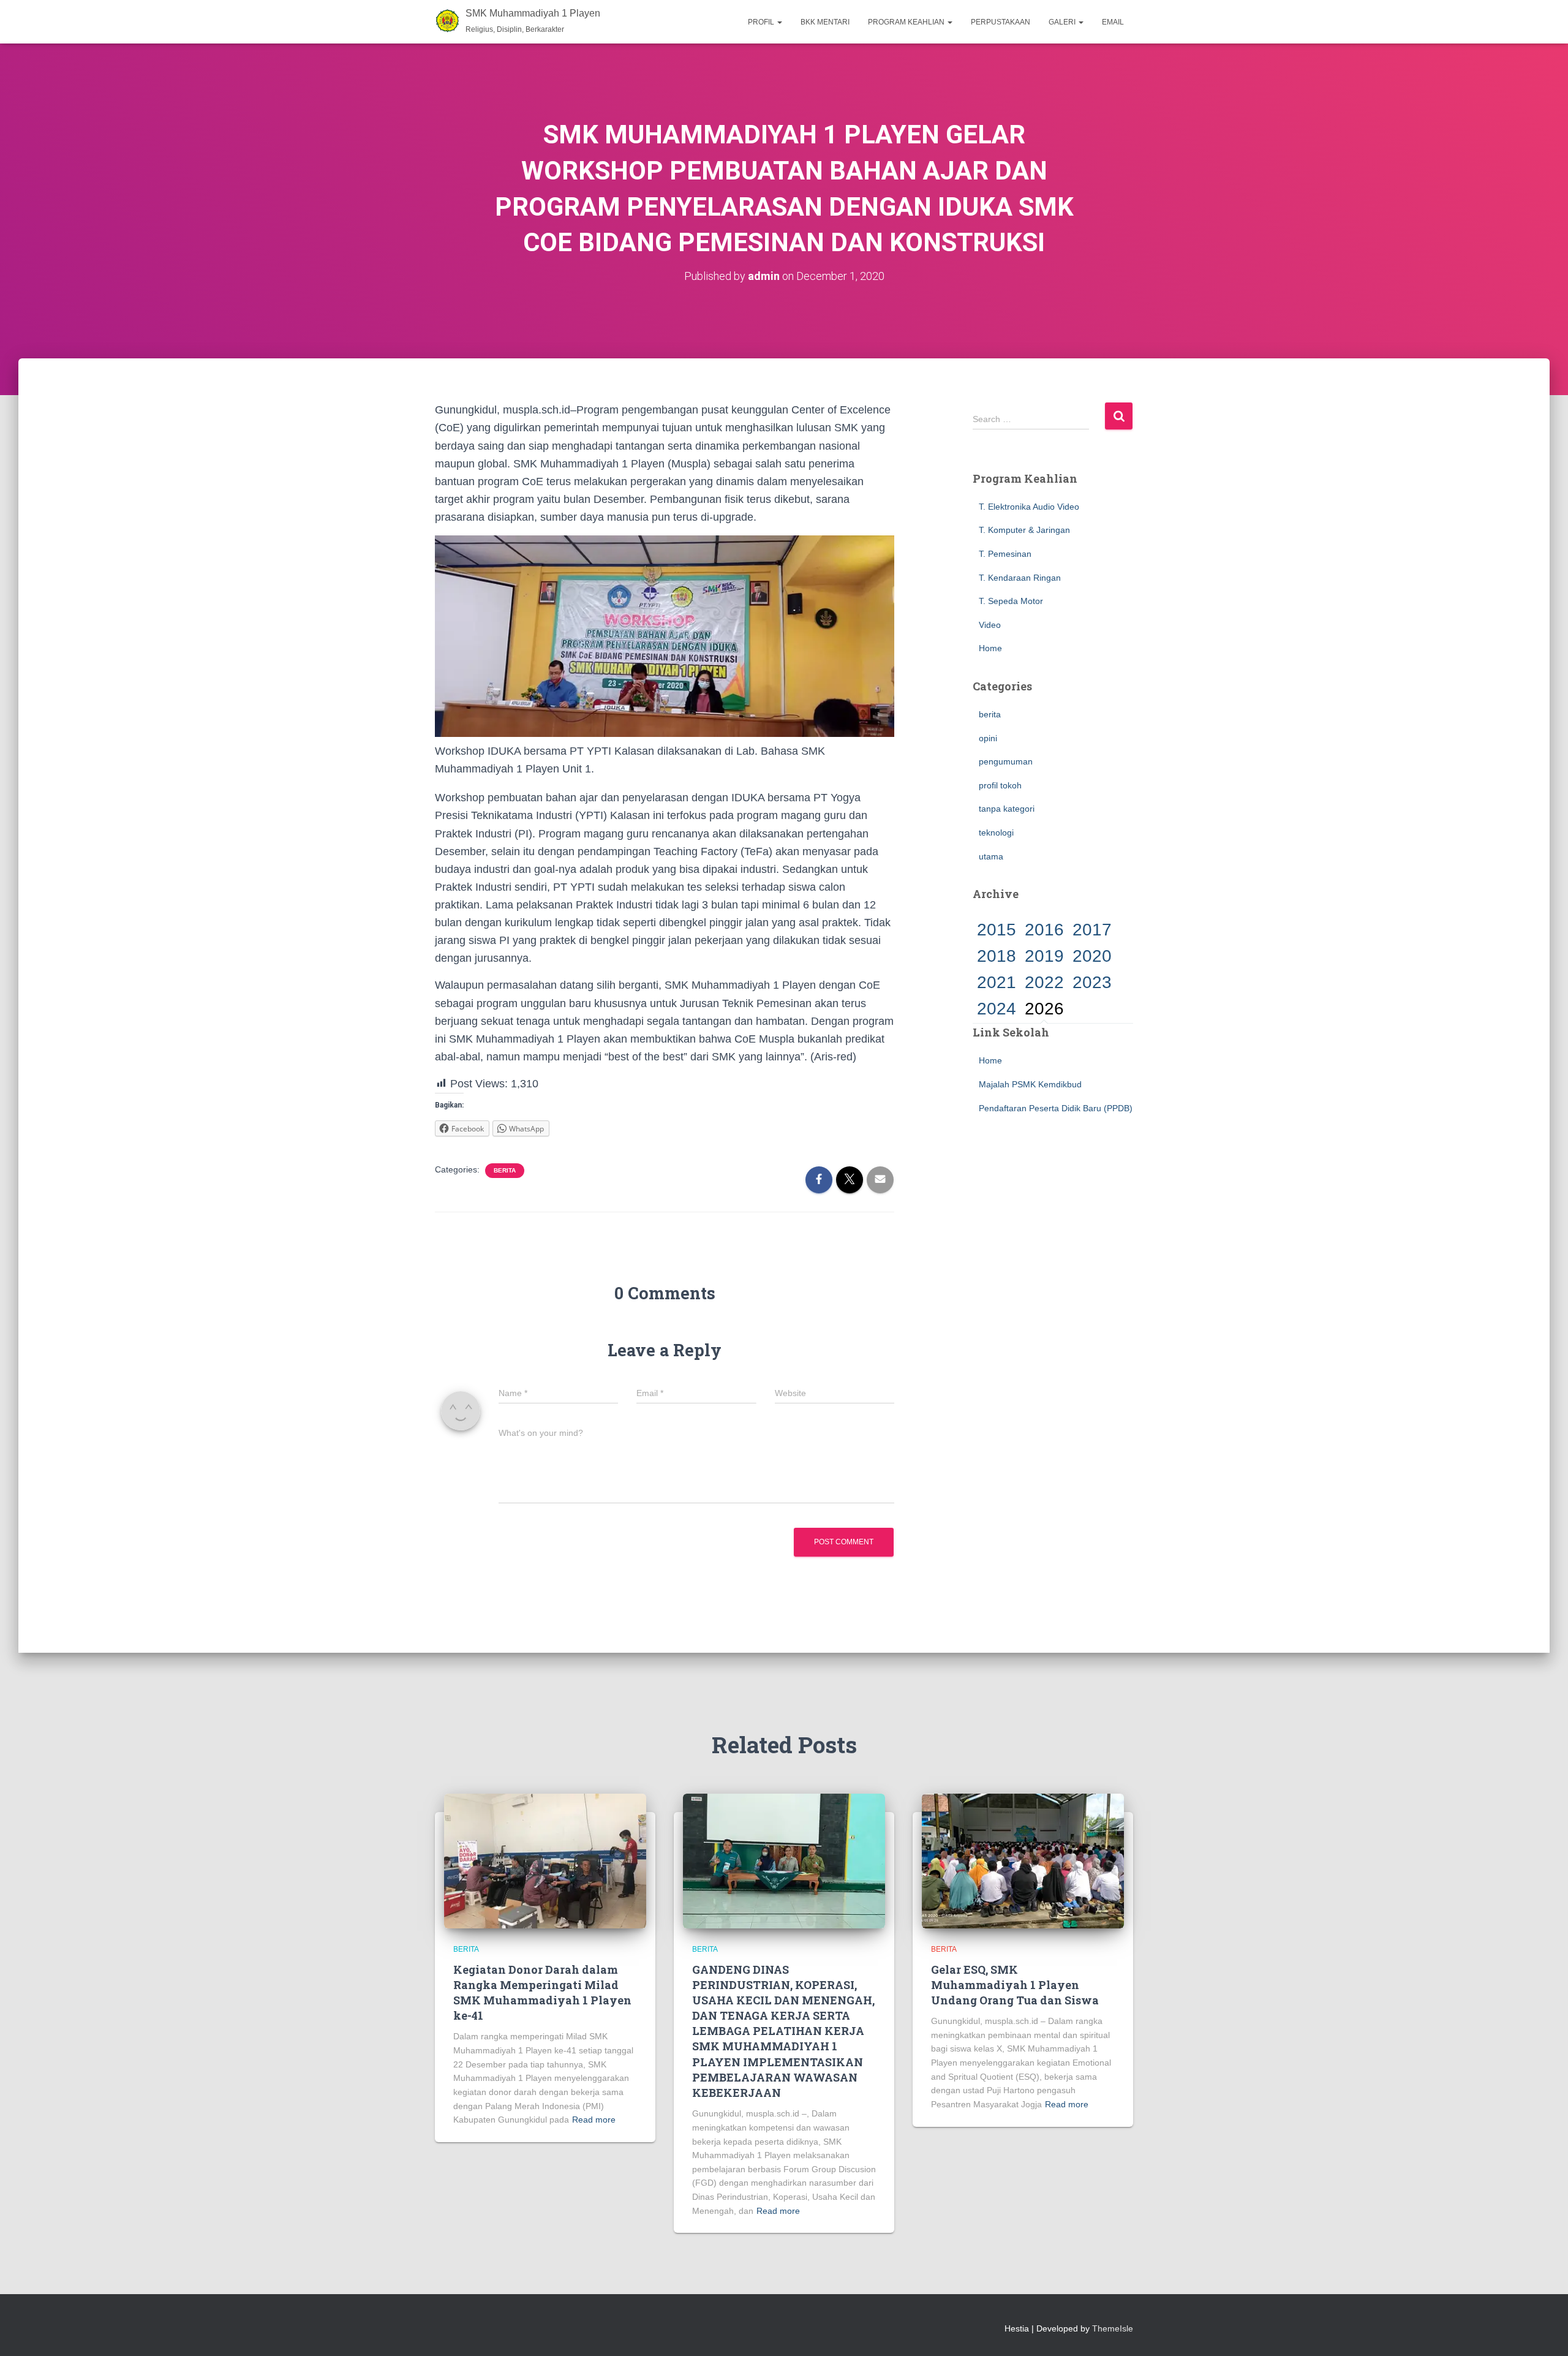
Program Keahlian (907, 22)
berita (505, 1170)
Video (990, 625)
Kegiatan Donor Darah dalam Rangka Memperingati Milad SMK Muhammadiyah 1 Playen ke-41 (542, 1993)
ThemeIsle (1113, 2328)
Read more (594, 2120)
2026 (1044, 1009)
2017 (1092, 930)
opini (988, 738)
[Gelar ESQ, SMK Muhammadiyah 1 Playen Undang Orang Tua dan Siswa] (1023, 1860)
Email (1113, 22)
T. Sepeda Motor (1011, 601)
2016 (1044, 930)
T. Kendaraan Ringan (1020, 578)
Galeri (1063, 22)
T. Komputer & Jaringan (1024, 530)
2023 (1092, 982)
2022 (1044, 982)
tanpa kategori (1007, 809)
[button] (779, 22)
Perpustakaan (1001, 22)
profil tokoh (1000, 785)
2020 (1092, 956)
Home (990, 648)
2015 (997, 930)
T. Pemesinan (1005, 554)
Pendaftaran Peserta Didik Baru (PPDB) (1056, 1108)
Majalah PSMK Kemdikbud (1030, 1084)
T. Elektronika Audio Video (1029, 507)
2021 (997, 982)
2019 (1044, 956)
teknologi (996, 833)
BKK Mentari (825, 22)
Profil (762, 22)
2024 (997, 1009)
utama (991, 856)
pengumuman (1006, 761)
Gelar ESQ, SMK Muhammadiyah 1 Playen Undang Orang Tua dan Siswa (1015, 1985)
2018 (997, 956)
